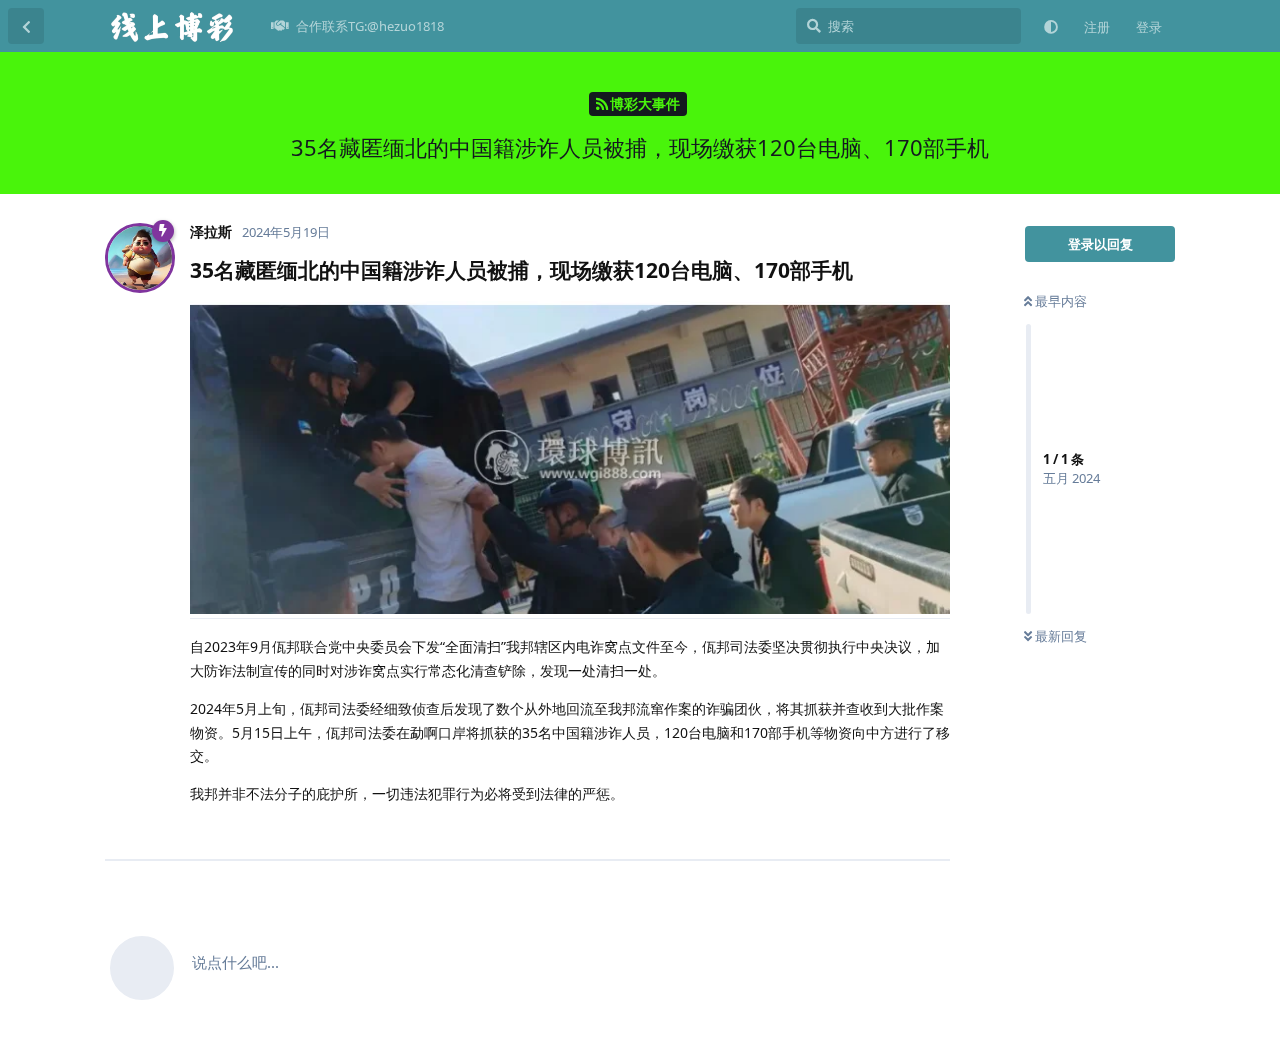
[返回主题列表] (26, 26)
